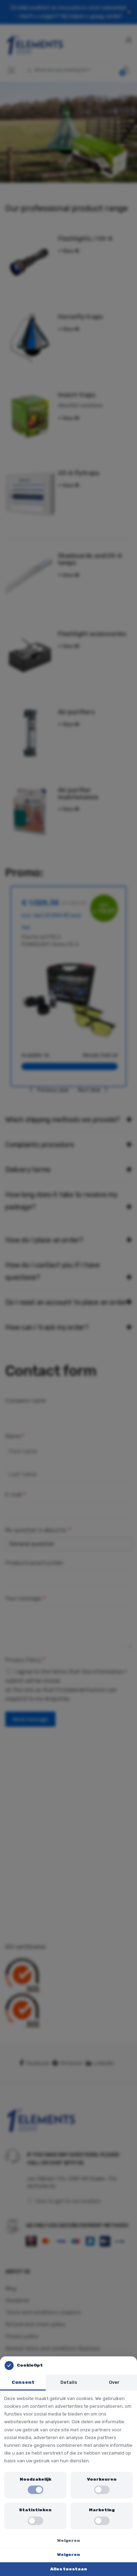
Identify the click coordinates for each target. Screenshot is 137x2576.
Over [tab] (114, 2382)
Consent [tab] (23, 2382)
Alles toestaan (69, 2569)
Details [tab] (69, 2382)
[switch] (35, 2490)
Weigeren (69, 2540)
